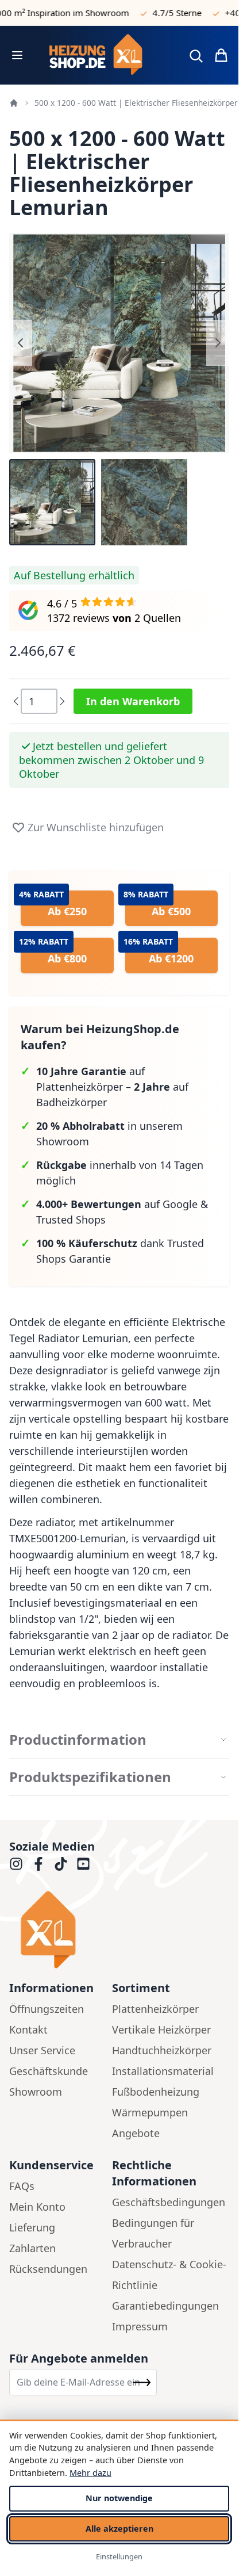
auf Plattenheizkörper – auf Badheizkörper (112, 1087)
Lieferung (32, 2227)
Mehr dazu (90, 2473)
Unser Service (42, 2050)
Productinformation (78, 1740)
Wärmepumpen (150, 2112)
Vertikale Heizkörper (161, 2030)
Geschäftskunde (49, 2071)
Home (14, 103)
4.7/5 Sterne (165, 13)
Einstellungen (119, 2556)
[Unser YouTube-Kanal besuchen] (83, 1864)
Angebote (136, 2133)
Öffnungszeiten (47, 2009)
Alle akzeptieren (119, 2529)
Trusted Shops (71, 1220)
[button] (52, 502)
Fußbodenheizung (156, 2092)
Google (180, 1204)
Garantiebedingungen (165, 2306)
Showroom (36, 2092)
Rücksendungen (48, 2269)
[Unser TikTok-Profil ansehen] (61, 1864)
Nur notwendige (119, 2498)
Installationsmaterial (163, 2071)
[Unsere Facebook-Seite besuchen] (38, 1864)
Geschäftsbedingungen (169, 2202)
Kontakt (28, 2030)
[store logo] (105, 55)
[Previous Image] (21, 343)
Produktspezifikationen (90, 1777)
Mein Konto (37, 2207)
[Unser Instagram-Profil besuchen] (16, 1864)
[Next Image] (218, 343)
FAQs (22, 2186)
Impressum (140, 2326)
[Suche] (196, 56)
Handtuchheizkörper (162, 2050)
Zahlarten (32, 2248)
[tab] (119, 1740)
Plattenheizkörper (155, 2009)
